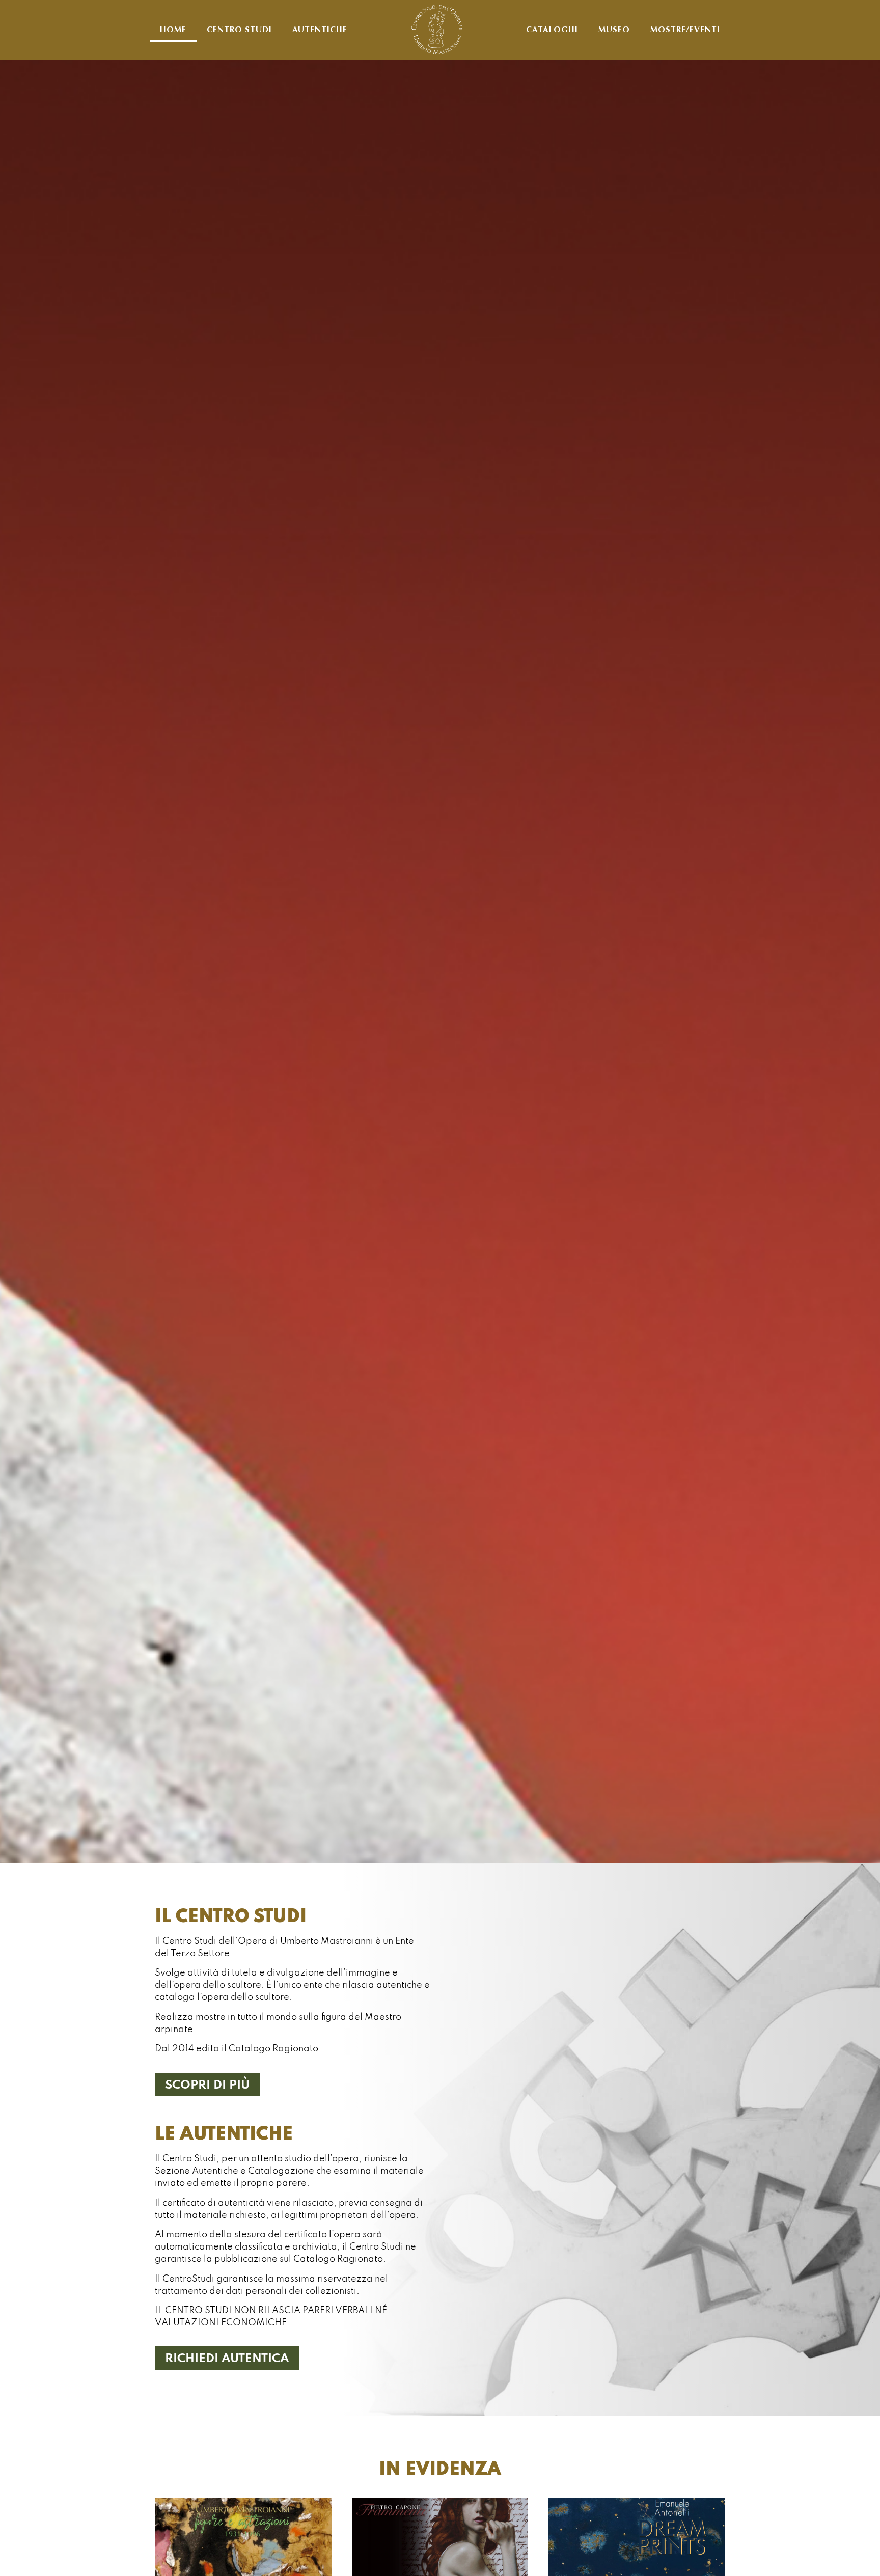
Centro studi (239, 30)
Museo (614, 30)
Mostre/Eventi (685, 30)
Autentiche (320, 30)
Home (173, 30)
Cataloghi (552, 30)
